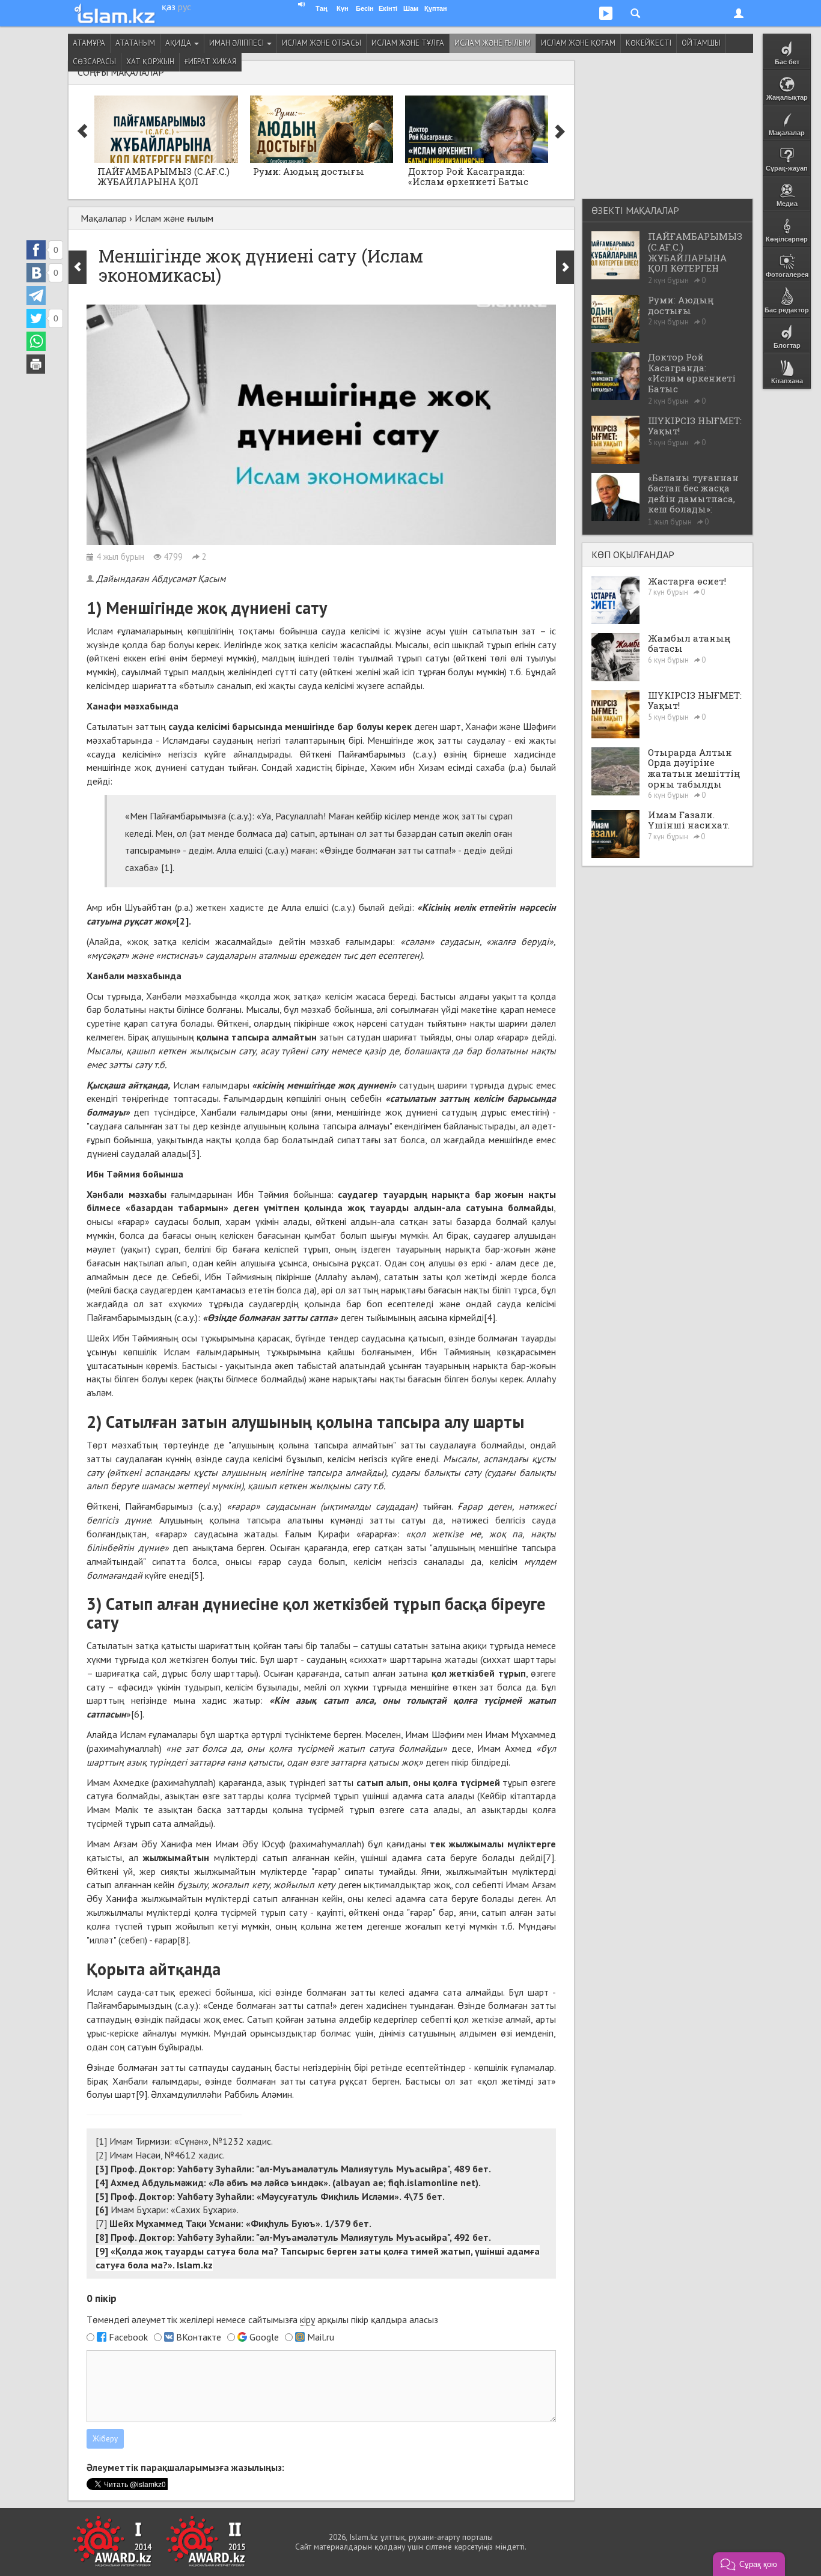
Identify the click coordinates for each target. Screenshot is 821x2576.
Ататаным (135, 43)
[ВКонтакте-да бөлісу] (36, 273)
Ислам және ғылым (493, 43)
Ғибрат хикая (210, 62)
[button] (749, 2564)
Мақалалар (104, 218)
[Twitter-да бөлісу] (36, 318)
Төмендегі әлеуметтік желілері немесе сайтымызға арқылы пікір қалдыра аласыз (262, 2319)
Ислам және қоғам (578, 43)
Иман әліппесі (237, 43)
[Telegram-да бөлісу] (36, 296)
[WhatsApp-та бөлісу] (36, 341)
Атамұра (89, 43)
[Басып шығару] (36, 364)
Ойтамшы (701, 43)
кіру (307, 2319)
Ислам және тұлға (408, 43)
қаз (169, 7)
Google (264, 2337)
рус (185, 7)
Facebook (128, 2337)
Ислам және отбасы (322, 43)
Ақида (179, 43)
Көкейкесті (649, 43)
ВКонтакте (199, 2337)
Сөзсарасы (94, 62)
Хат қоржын (150, 62)
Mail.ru (321, 2337)
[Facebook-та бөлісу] (36, 250)
